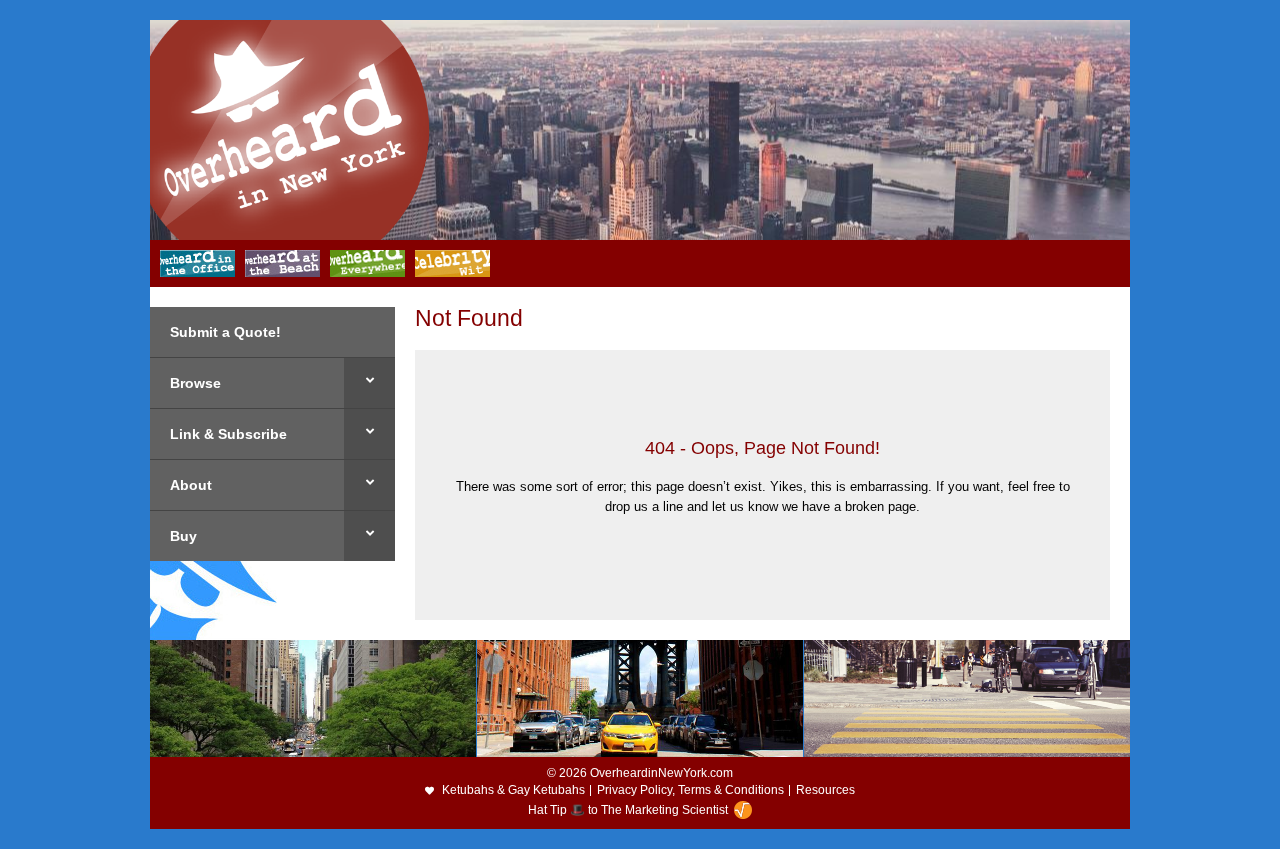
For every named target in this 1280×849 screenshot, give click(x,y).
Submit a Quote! (225, 332)
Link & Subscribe (228, 434)
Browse (195, 383)
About (191, 485)
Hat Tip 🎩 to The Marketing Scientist (628, 810)
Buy (183, 536)
